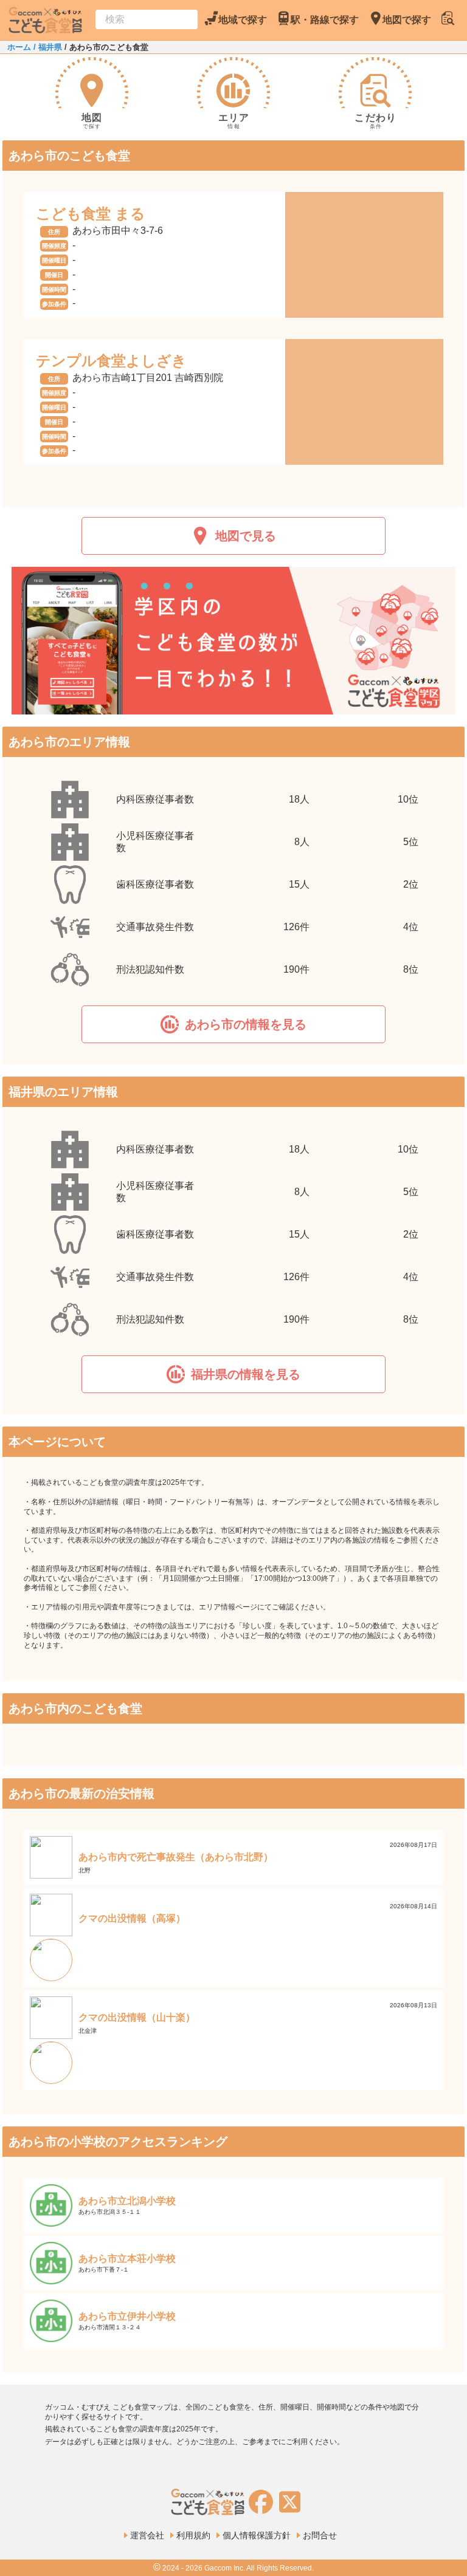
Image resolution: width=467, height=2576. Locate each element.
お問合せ (320, 2535)
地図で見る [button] (246, 536)
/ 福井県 (47, 47)
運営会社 (147, 2535)
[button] (233, 1024)
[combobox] (147, 19)
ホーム (19, 47)
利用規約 (193, 2535)
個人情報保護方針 (257, 2535)
